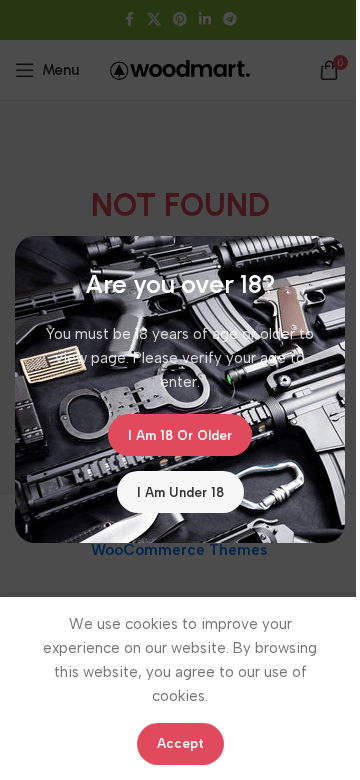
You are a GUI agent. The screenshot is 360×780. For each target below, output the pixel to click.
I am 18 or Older (180, 435)
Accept (180, 743)
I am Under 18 (180, 492)
